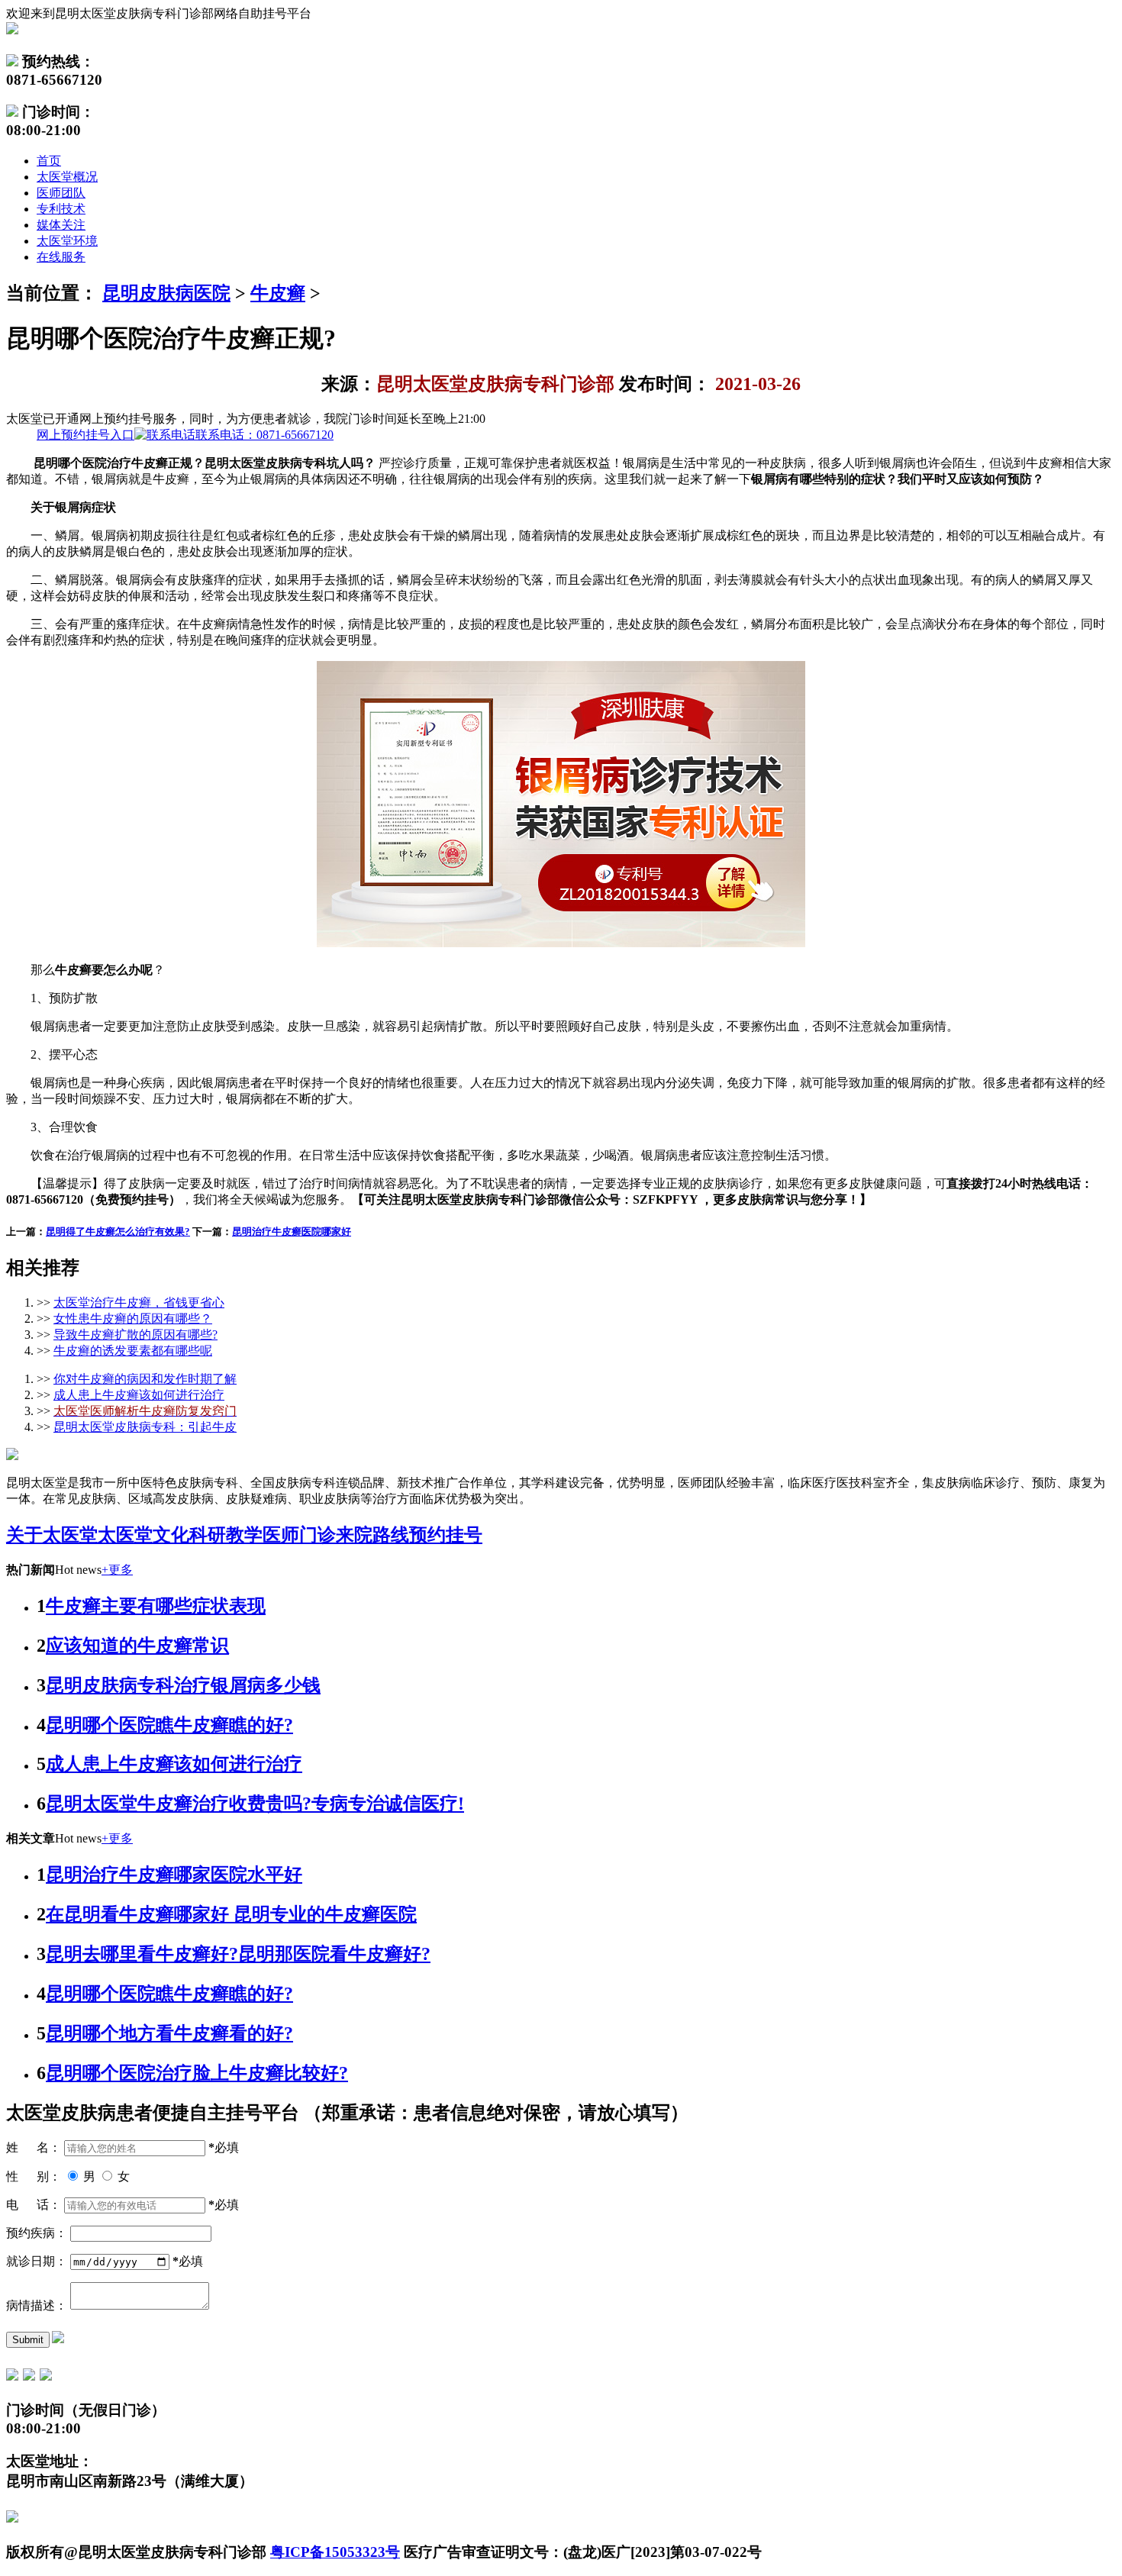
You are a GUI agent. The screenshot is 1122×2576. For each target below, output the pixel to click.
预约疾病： (37, 2233)
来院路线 (372, 1535)
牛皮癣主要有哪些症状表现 (156, 1606)
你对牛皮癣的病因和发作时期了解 (145, 1379)
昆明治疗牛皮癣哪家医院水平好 (174, 1875)
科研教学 (226, 1535)
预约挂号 (446, 1535)
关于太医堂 (52, 1535)
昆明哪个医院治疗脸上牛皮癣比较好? (197, 2073)
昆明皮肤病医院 (166, 293)
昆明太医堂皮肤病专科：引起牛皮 (145, 1427)
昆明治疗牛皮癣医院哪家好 (292, 1232)
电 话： (34, 2205)
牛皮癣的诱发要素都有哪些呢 (133, 1351)
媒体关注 (61, 225)
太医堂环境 (67, 241)
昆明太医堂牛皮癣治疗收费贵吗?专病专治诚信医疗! (255, 1804)
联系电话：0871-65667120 (185, 435)
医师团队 (61, 193)
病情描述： (37, 2305)
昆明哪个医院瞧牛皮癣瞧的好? (169, 1725)
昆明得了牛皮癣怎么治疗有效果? (118, 1232)
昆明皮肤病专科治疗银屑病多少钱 (183, 1685)
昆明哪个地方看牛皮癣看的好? (169, 2033)
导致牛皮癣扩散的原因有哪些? (135, 1335)
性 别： (34, 2176)
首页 (49, 161)
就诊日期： (37, 2261)
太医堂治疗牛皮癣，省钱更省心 (139, 1303)
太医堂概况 (67, 177)
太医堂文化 (143, 1535)
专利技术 (61, 209)
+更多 (117, 1570)
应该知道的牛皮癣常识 (137, 1646)
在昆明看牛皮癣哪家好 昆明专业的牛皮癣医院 (231, 1914)
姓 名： (34, 2147)
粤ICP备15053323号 (335, 2552)
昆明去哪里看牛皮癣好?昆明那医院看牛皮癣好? (238, 1954)
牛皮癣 (278, 293)
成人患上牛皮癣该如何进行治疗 (139, 1395)
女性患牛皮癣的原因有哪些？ (133, 1319)
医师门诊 (299, 1535)
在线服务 (61, 257)
